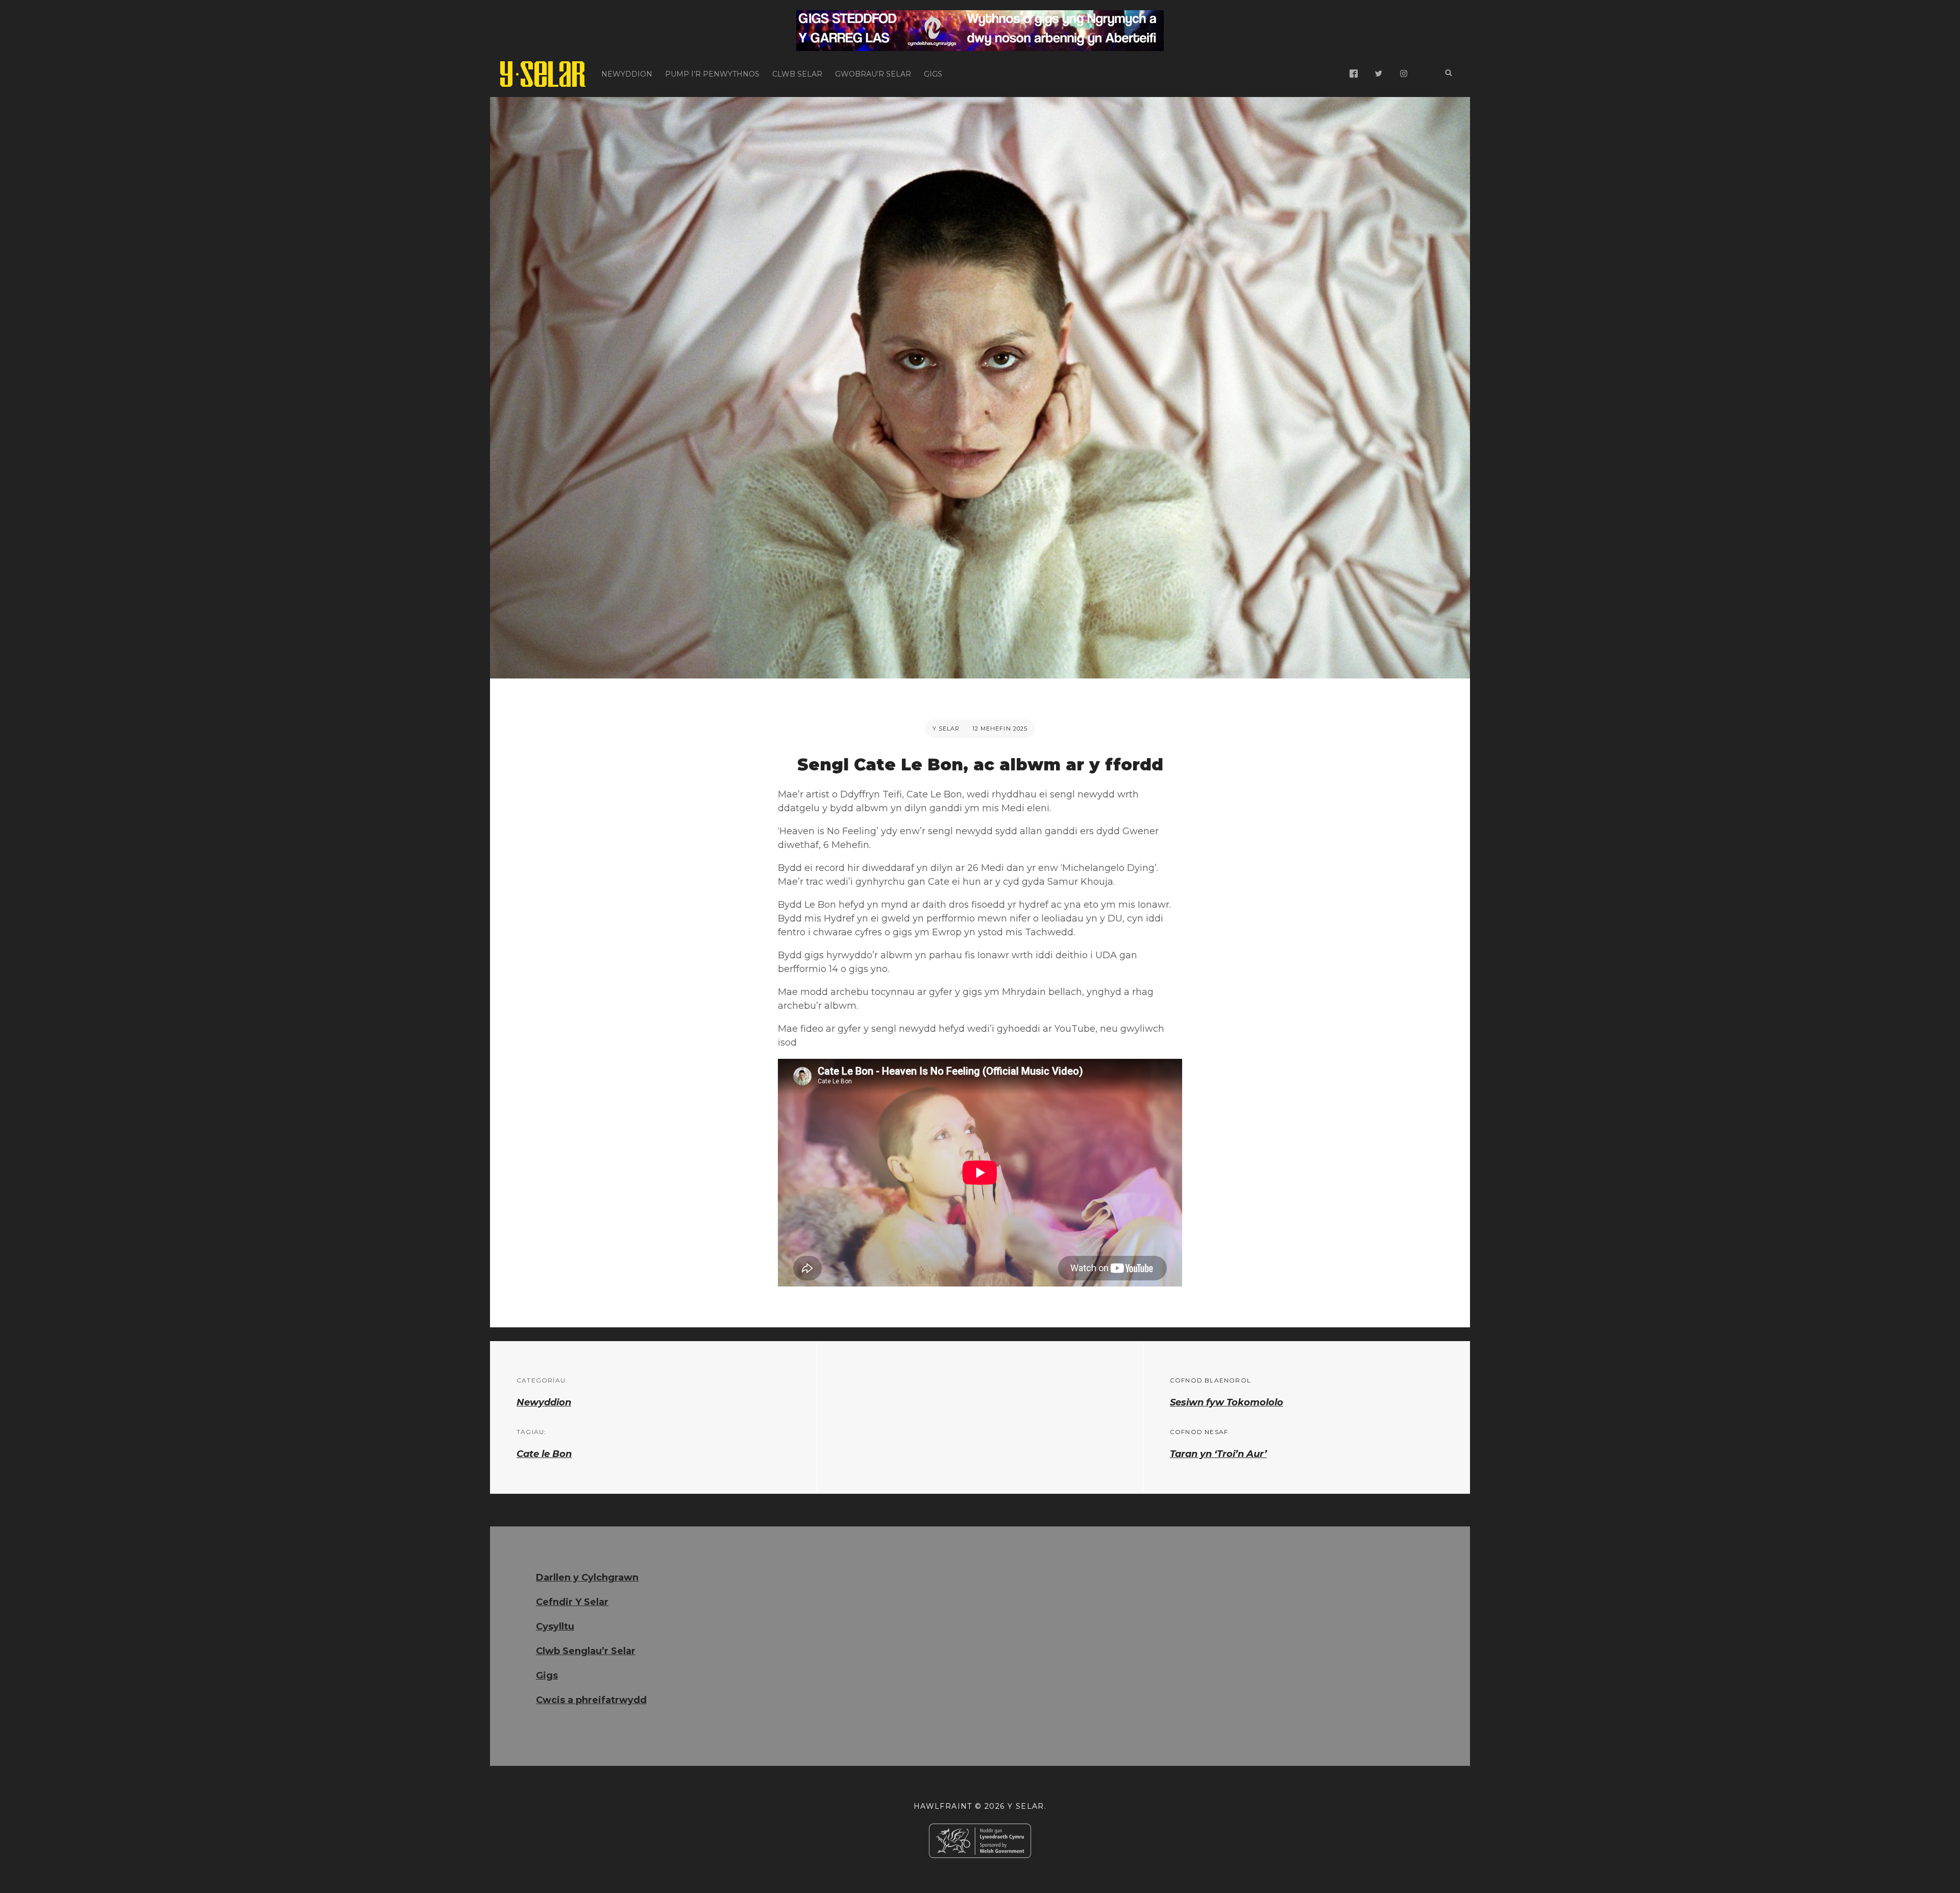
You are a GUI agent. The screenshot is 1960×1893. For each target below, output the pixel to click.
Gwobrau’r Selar (873, 74)
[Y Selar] (543, 74)
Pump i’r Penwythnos (712, 74)
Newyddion (627, 74)
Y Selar (946, 729)
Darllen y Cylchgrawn (587, 1577)
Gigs (933, 74)
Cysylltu (555, 1627)
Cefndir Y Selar (572, 1602)
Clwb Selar (797, 74)
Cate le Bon (544, 1454)
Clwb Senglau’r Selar (586, 1651)
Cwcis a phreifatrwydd (591, 1700)
